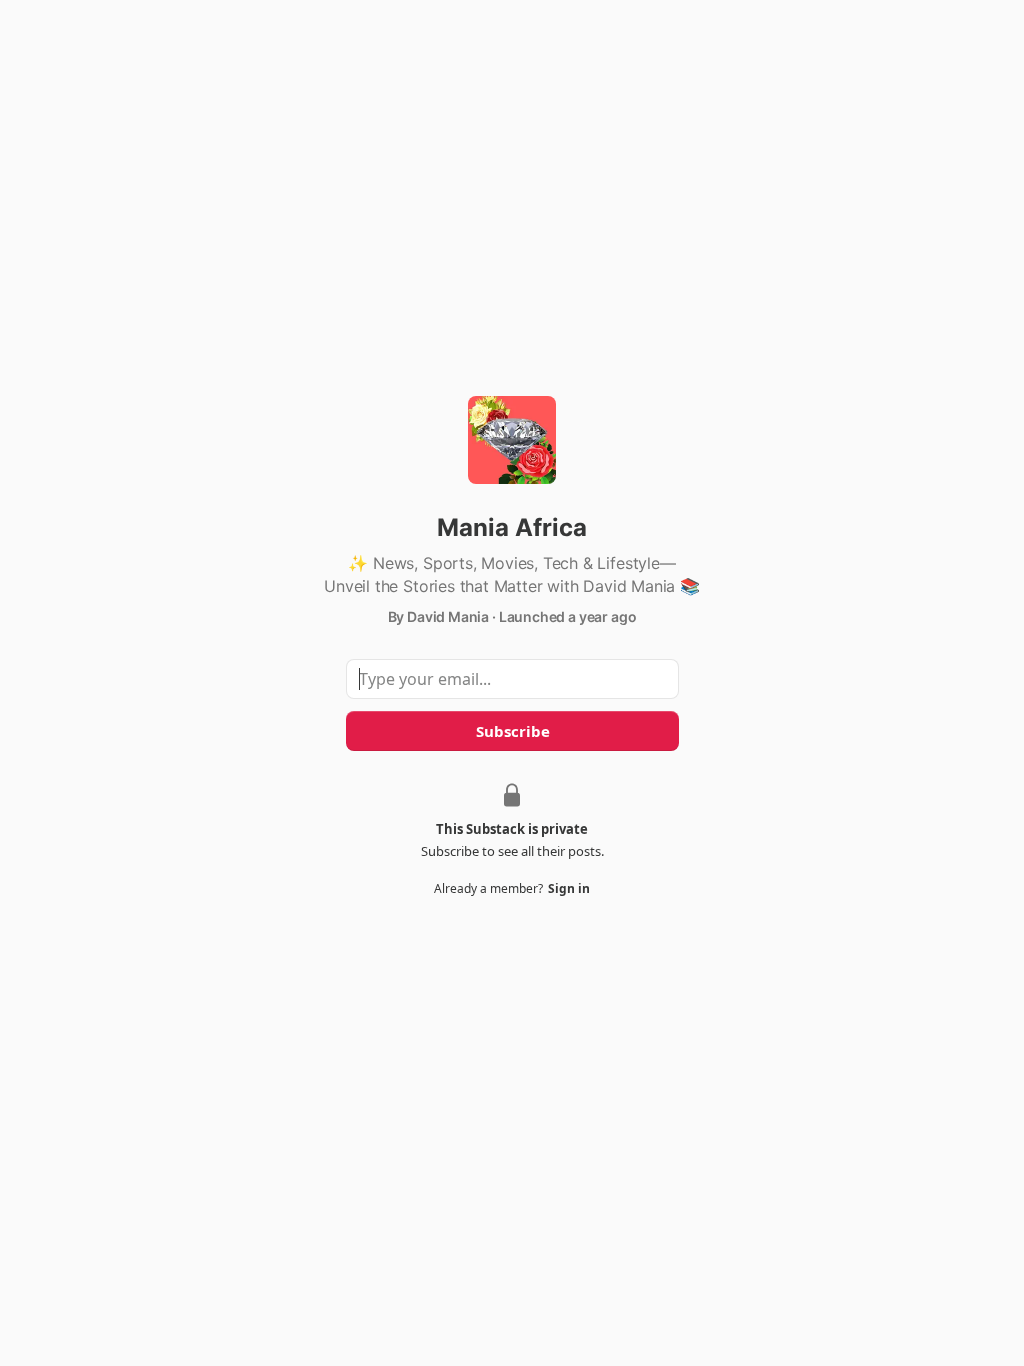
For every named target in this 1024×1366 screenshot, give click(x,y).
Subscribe (512, 731)
